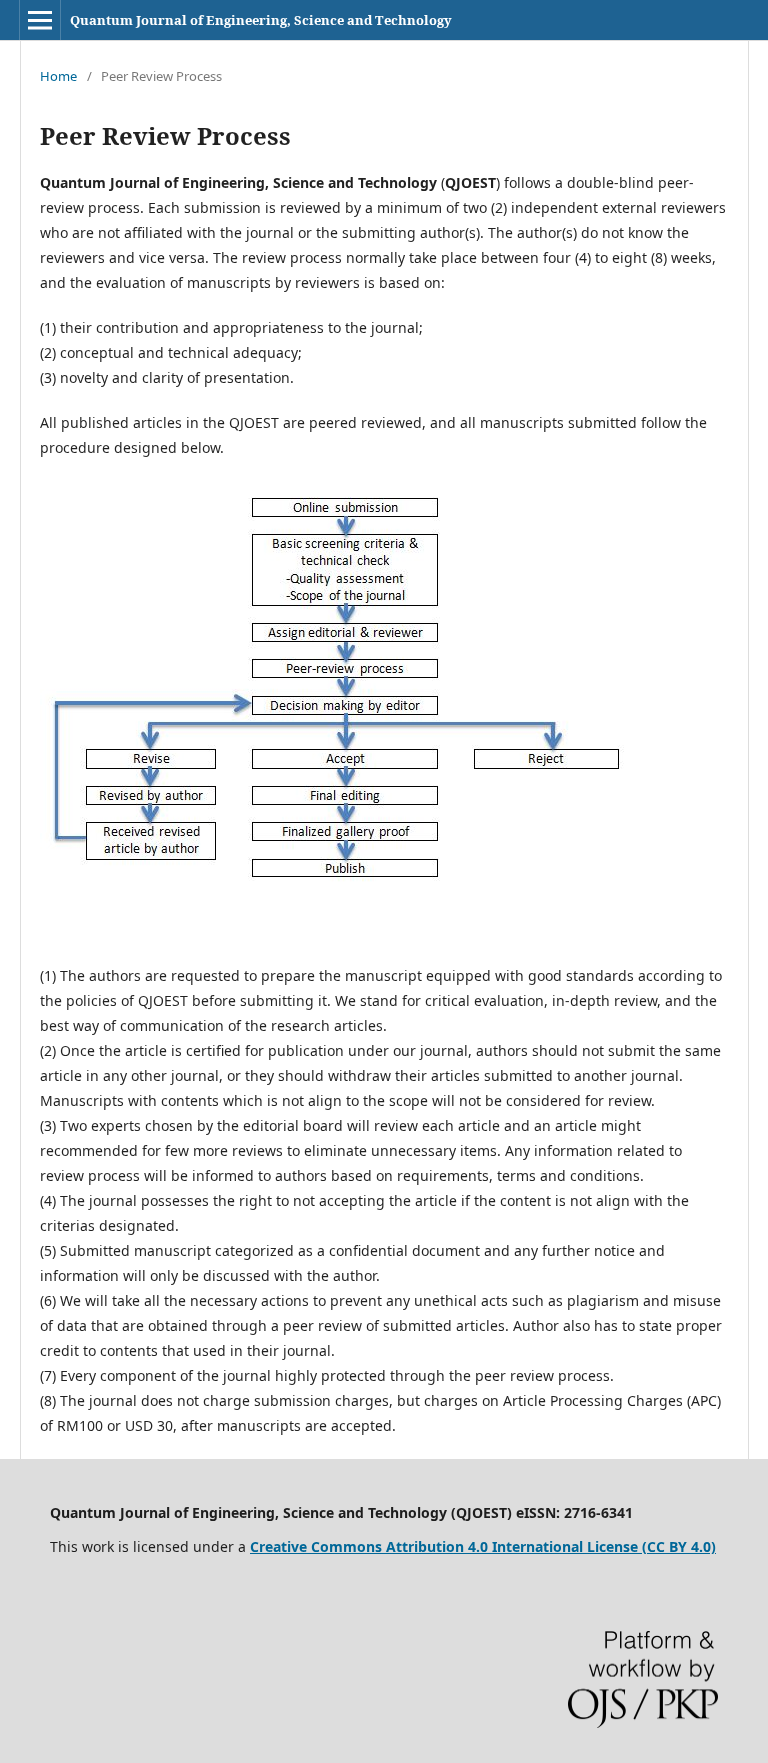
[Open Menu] (40, 20)
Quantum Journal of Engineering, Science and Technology (261, 20)
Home (58, 76)
